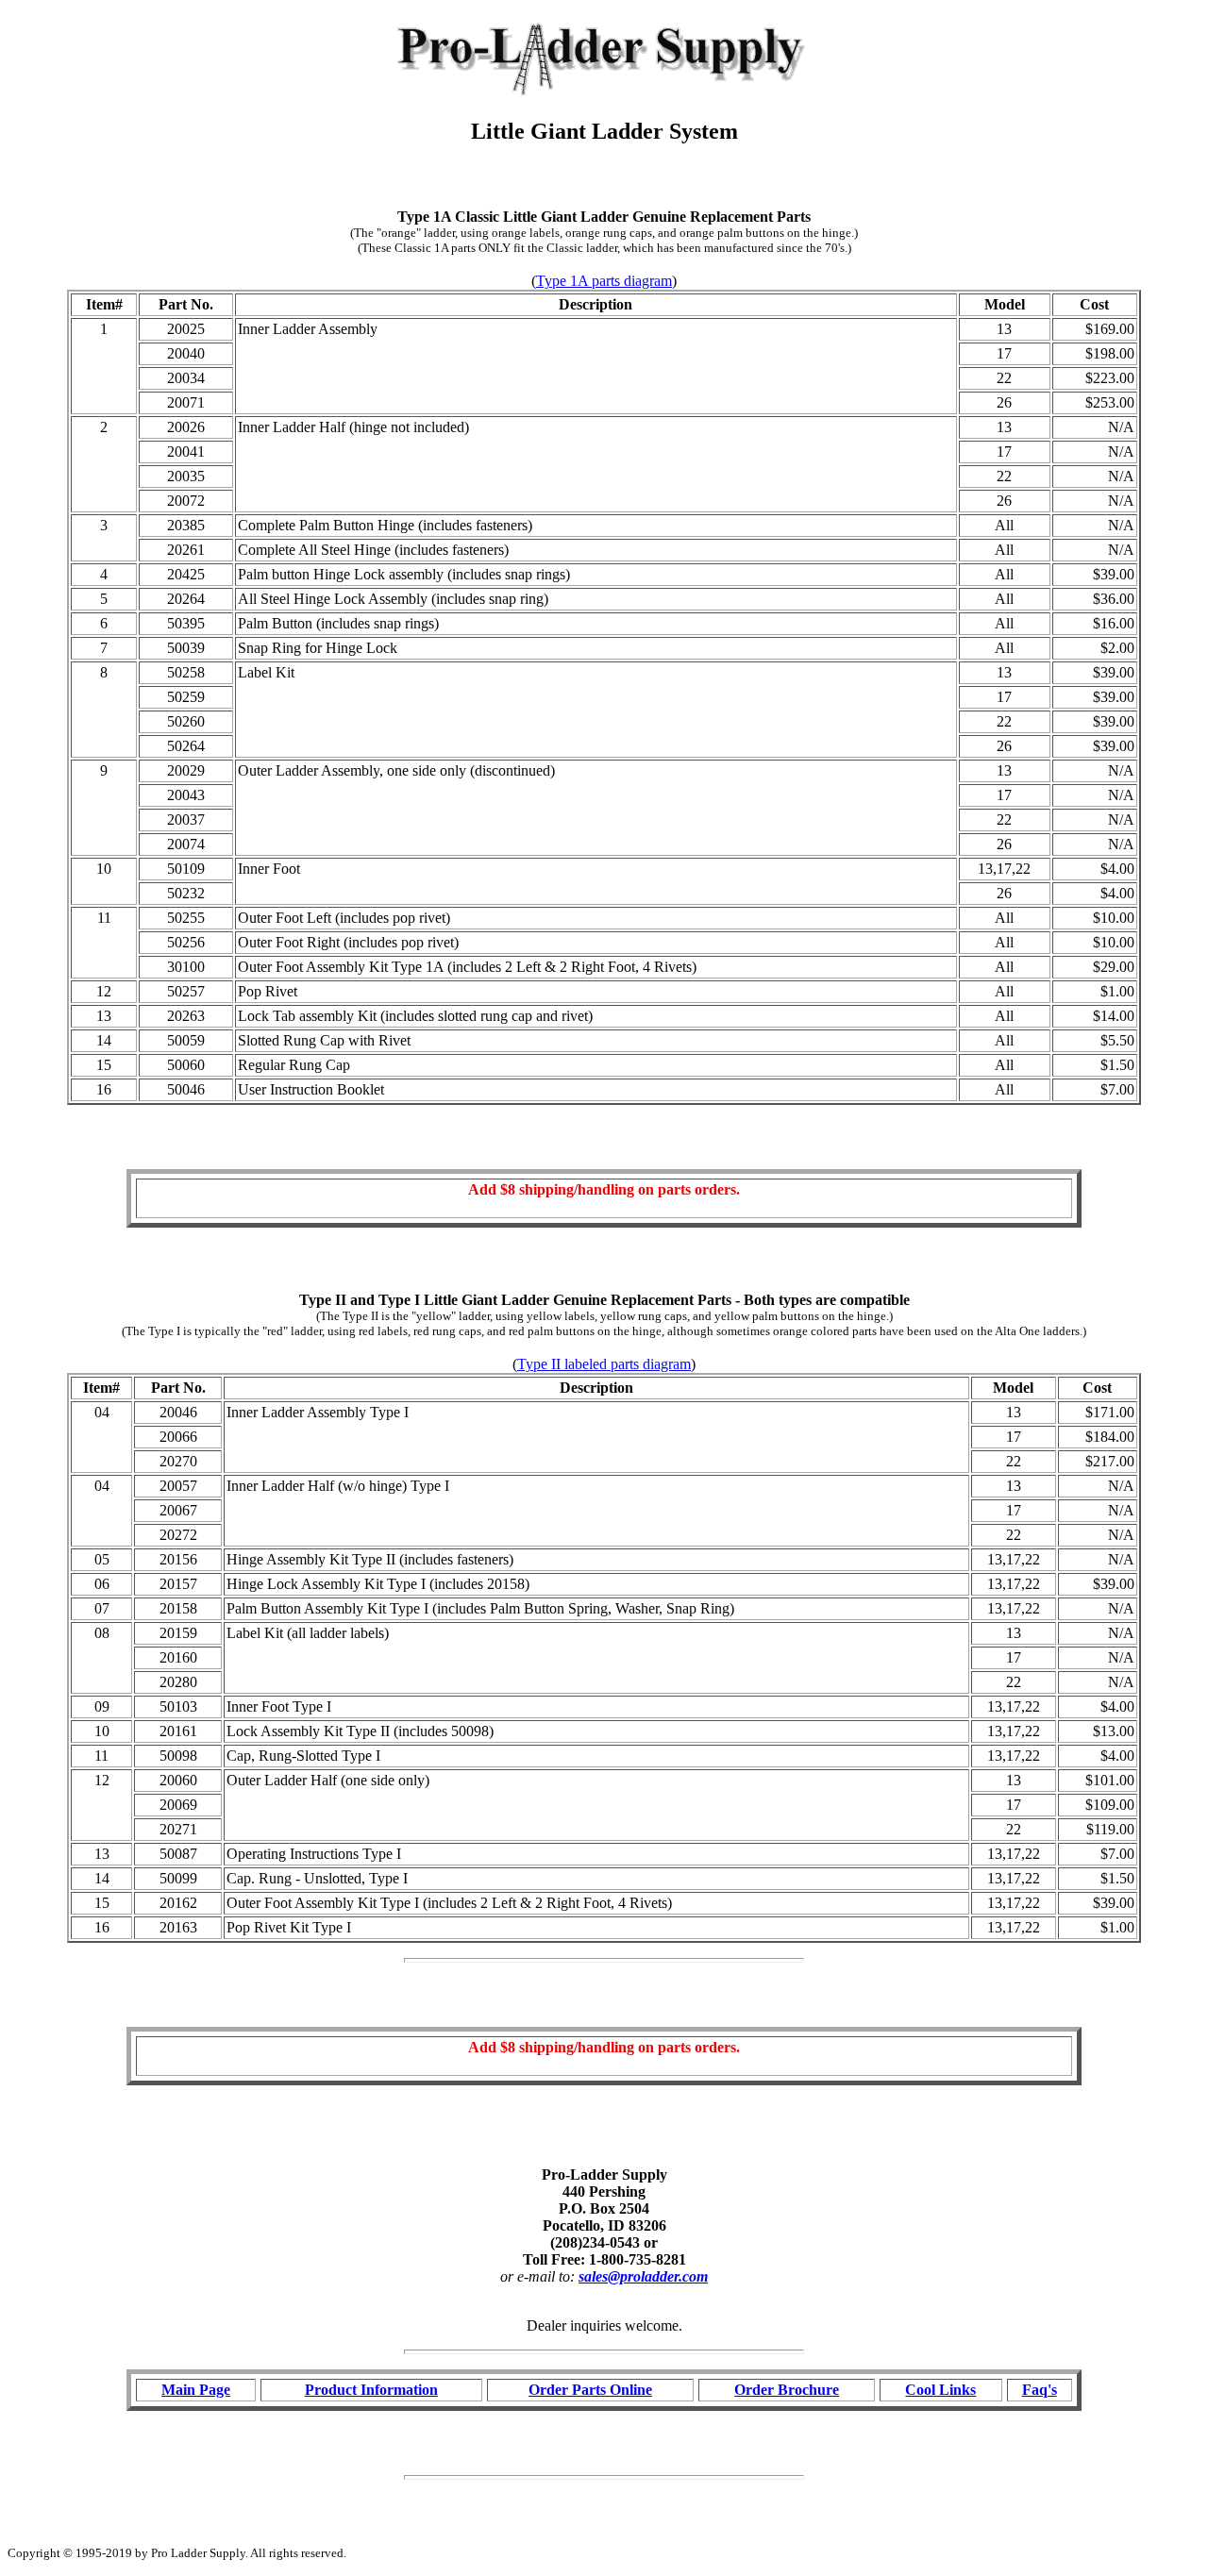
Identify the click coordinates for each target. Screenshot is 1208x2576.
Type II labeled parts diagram (604, 1364)
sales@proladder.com (643, 2276)
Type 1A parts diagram (604, 281)
